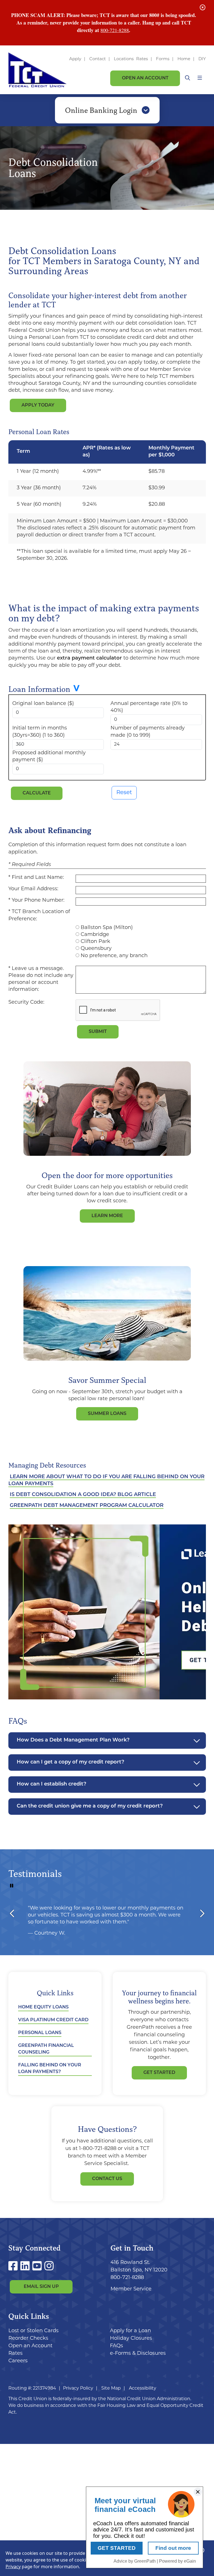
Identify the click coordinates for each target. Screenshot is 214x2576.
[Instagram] (49, 2267)
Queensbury (96, 949)
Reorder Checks (28, 2339)
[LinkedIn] (26, 2267)
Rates (142, 59)
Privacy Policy (78, 2388)
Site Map (111, 2388)
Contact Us (107, 2179)
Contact (98, 59)
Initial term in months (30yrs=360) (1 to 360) (40, 732)
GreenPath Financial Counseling (46, 2049)
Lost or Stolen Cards (33, 2331)
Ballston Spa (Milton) (107, 928)
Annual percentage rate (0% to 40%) (149, 707)
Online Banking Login (102, 110)
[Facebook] (14, 2267)
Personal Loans (40, 2033)
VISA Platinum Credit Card (53, 2020)
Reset (124, 793)
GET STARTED (159, 2073)
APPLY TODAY (38, 405)
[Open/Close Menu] (200, 78)
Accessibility (143, 2388)
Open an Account (145, 78)
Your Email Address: (33, 889)
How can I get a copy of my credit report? (70, 1762)
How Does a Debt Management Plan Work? (73, 1740)
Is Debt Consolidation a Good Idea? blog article (83, 1495)
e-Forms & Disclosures (138, 2354)
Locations (124, 59)
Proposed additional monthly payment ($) (49, 757)
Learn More (107, 1216)
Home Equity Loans (43, 2007)
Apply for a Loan (130, 2331)
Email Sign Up (41, 2287)
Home (184, 59)
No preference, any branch (114, 956)
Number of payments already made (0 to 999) (148, 732)
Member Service (131, 2289)
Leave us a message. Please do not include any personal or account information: (41, 979)
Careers (18, 2361)
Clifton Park (95, 942)
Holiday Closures (131, 2339)
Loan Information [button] (39, 689)
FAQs (116, 2346)
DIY (202, 59)
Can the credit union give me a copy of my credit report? (90, 1806)
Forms (163, 59)
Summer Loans (107, 1414)
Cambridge (95, 935)
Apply (75, 59)
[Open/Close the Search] (187, 78)
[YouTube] (38, 2267)
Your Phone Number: (38, 901)
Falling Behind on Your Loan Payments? (50, 2069)
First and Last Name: (38, 878)
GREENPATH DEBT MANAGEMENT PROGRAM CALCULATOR (87, 1506)
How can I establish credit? (51, 1784)
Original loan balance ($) (43, 704)
